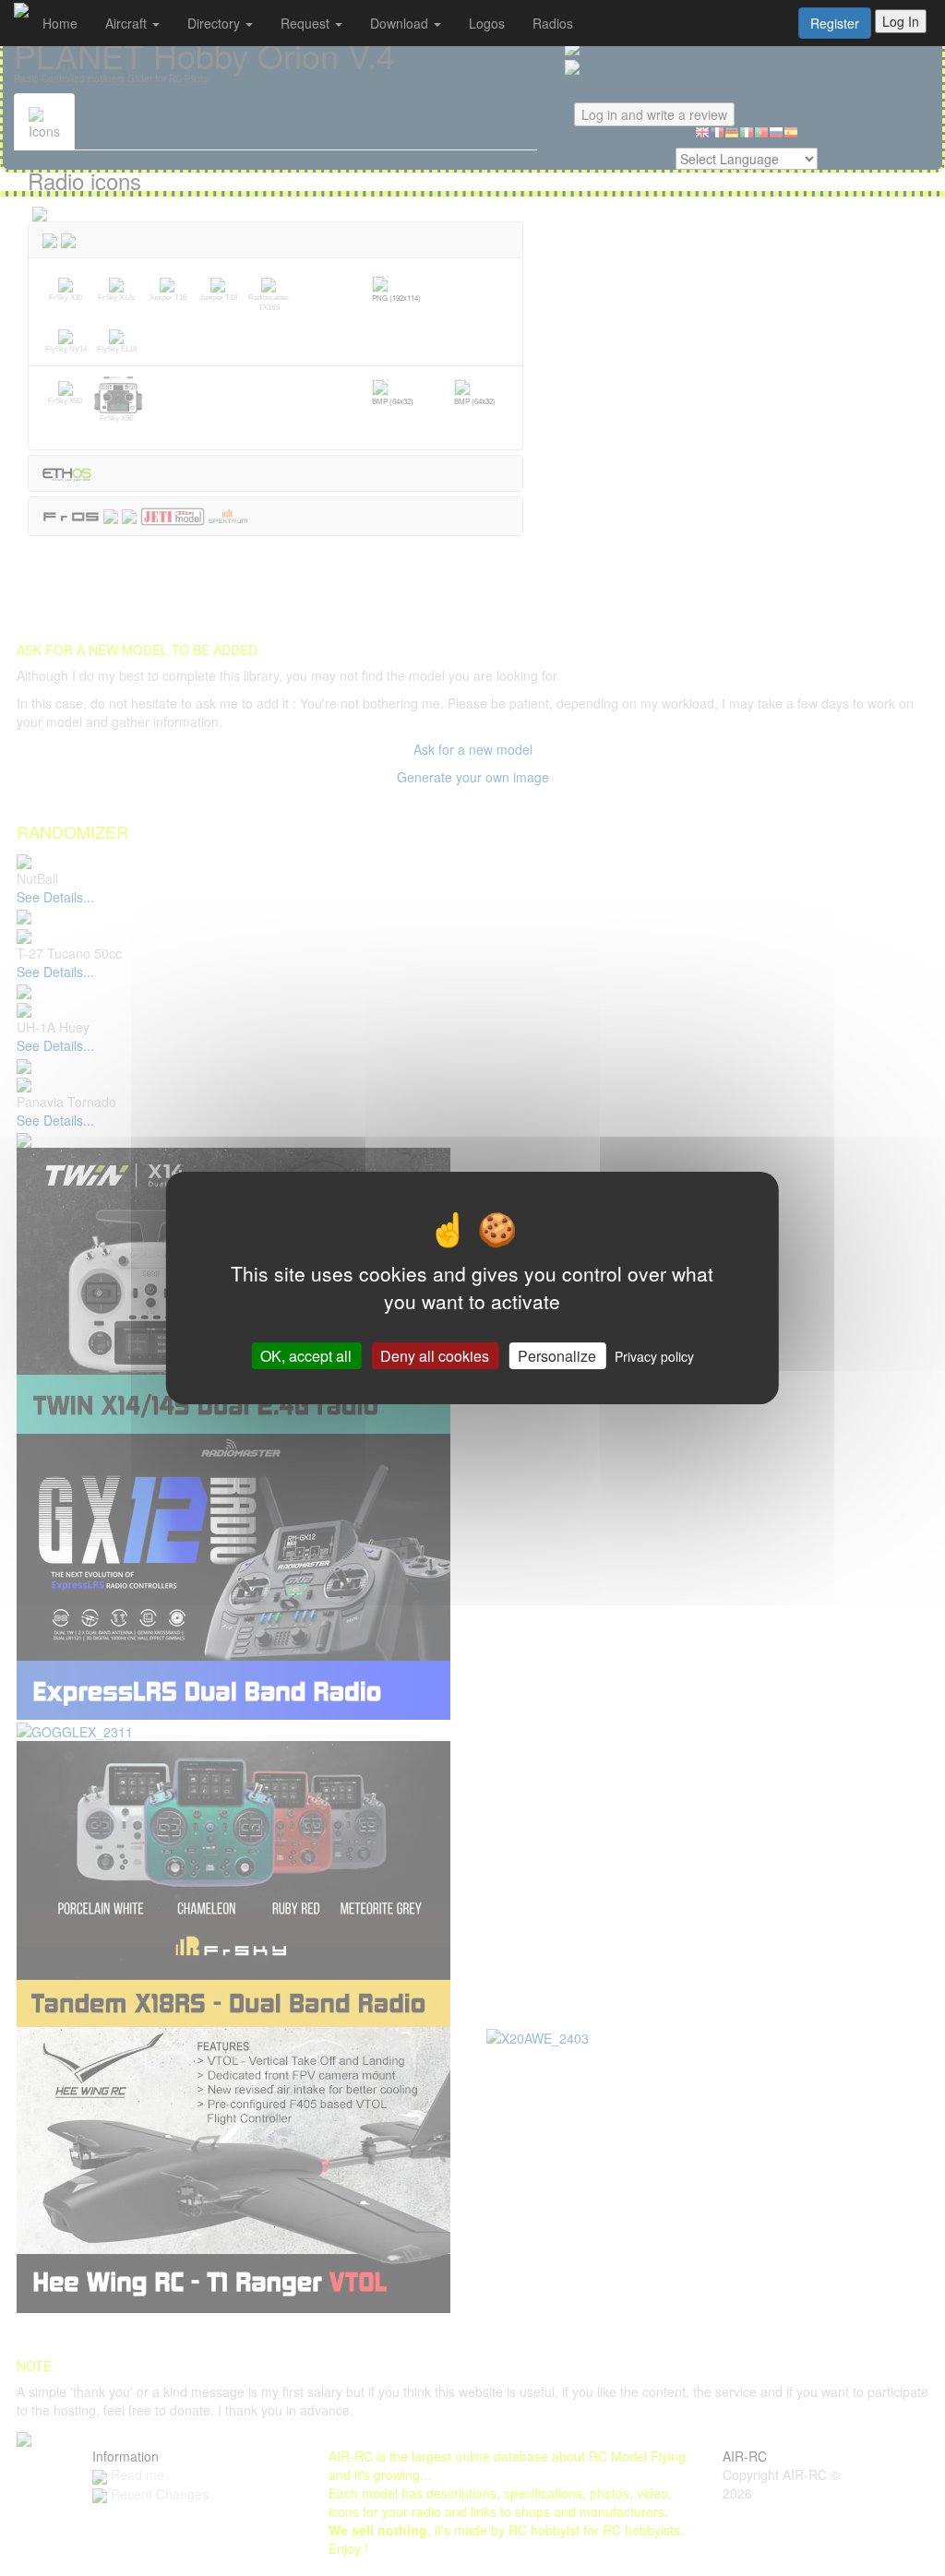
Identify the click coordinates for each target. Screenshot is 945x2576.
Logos (487, 23)
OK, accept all (306, 1356)
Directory (215, 23)
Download (401, 23)
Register (835, 23)
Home (60, 23)
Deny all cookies (435, 1356)
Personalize (557, 1356)
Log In (901, 21)
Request (307, 23)
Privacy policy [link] (654, 1356)
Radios (553, 23)
